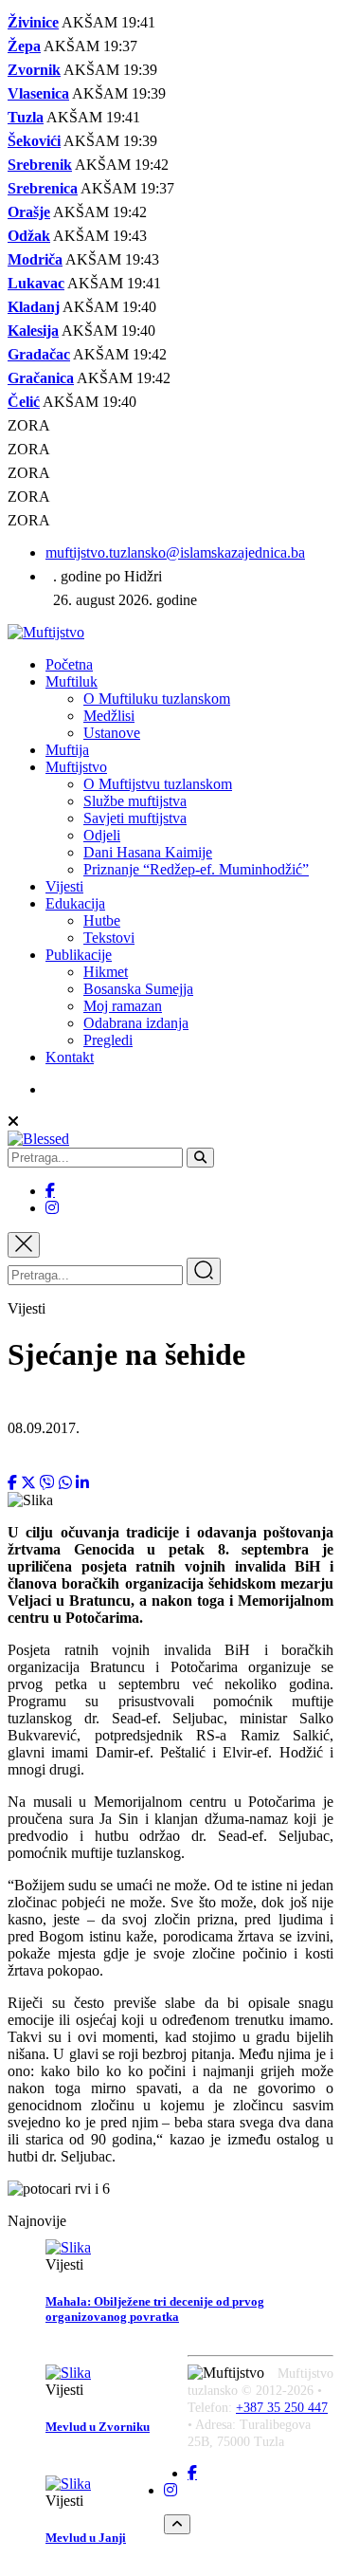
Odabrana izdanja (136, 1023)
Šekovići (34, 141)
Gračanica (41, 378)
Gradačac (39, 354)
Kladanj (34, 307)
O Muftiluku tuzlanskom (157, 699)
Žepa (24, 46)
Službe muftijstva (135, 801)
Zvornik (34, 70)
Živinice (33, 22)
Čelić (24, 402)
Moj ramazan (123, 1006)
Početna (69, 664)
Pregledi (108, 1040)
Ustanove (112, 733)
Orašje (29, 212)
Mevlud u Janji (86, 2538)
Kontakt (70, 1057)
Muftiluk (72, 681)
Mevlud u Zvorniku (98, 2427)
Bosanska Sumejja (138, 989)
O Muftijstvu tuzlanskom (158, 784)
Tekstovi (109, 938)
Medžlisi (109, 716)
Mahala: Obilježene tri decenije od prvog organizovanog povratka (155, 2309)
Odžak (29, 236)
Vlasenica (38, 93)
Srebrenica (43, 188)
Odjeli (102, 835)
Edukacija (75, 903)
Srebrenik (40, 165)
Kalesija (33, 331)
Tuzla (26, 117)
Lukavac (36, 283)
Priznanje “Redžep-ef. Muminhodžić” (196, 869)
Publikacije (79, 955)
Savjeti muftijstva (135, 818)
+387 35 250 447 (282, 2408)
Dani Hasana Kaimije (148, 852)
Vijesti (64, 886)
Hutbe (102, 920)
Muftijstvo (76, 767)
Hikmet (106, 972)
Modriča (35, 259)
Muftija (67, 750)
